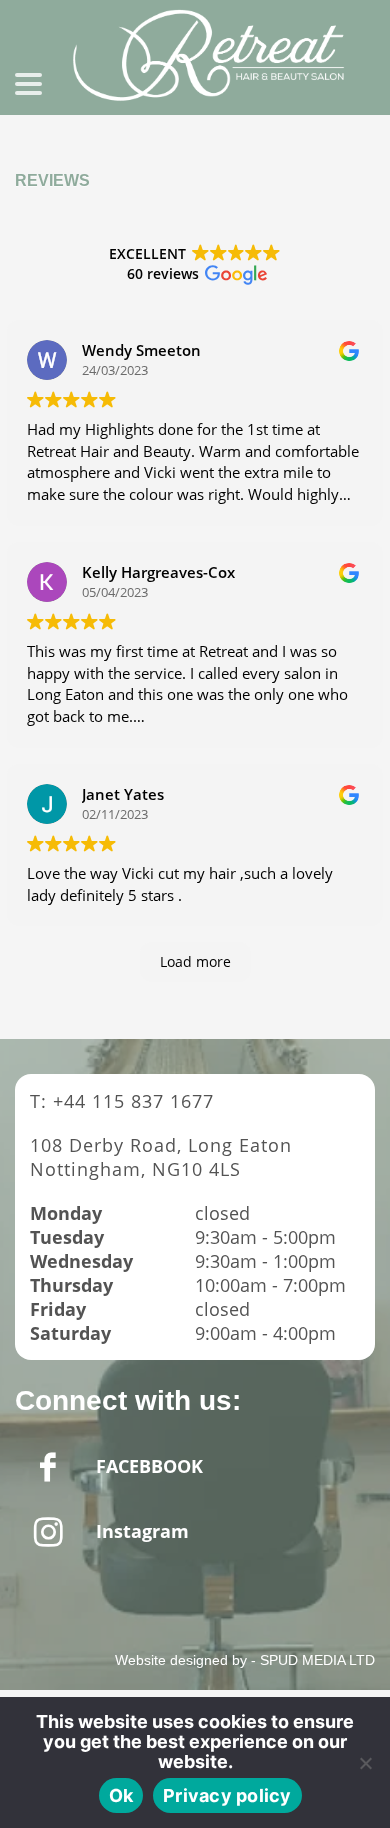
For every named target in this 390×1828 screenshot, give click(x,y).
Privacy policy (227, 1795)
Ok (121, 1795)
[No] (365, 1763)
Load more (195, 961)
